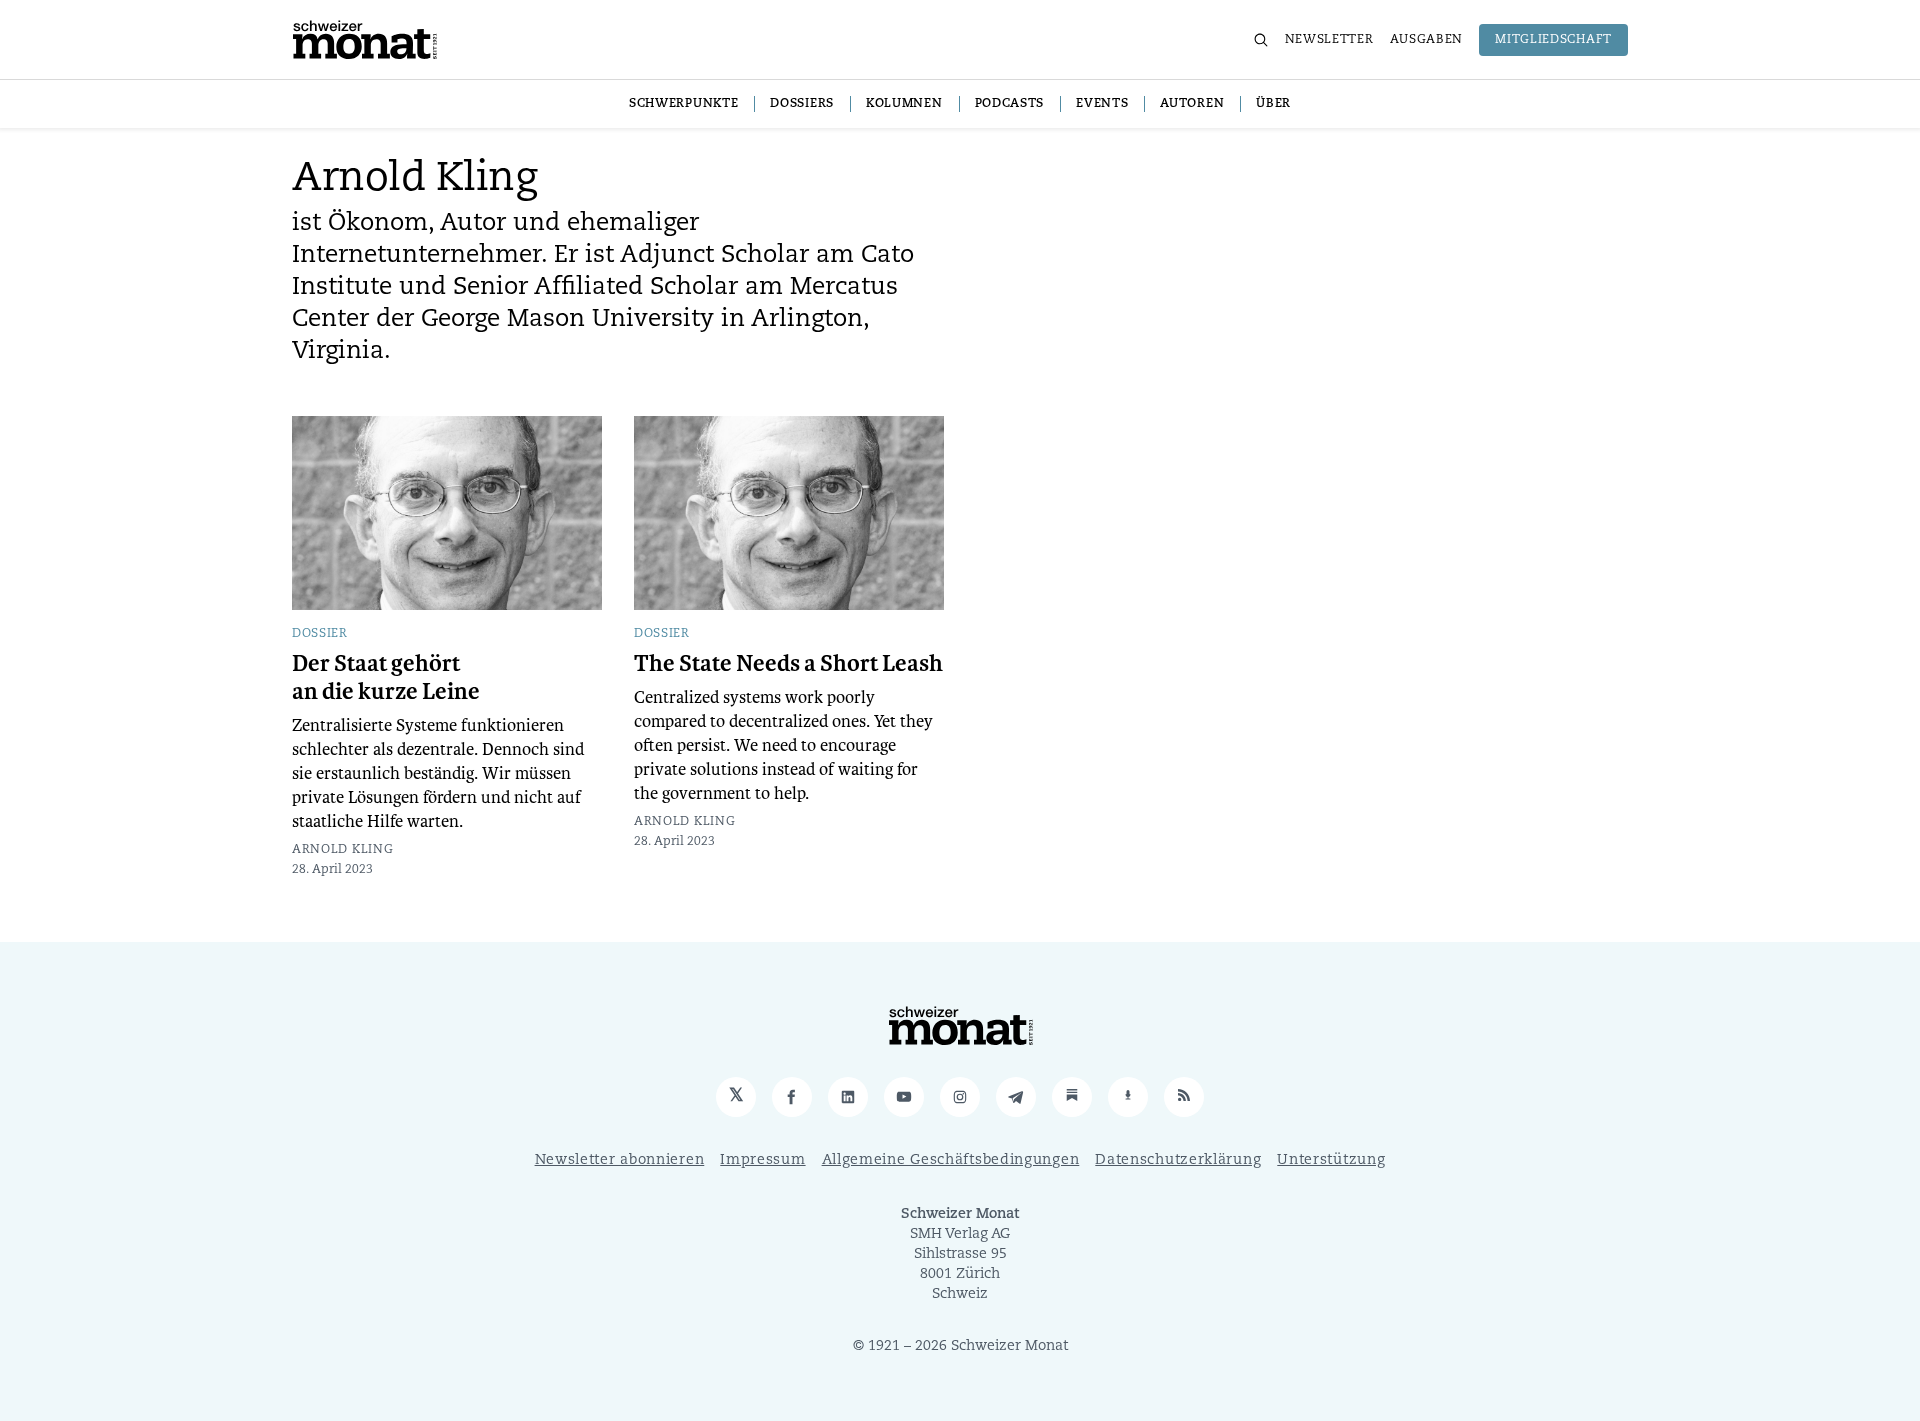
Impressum (762, 1160)
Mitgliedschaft (1553, 40)
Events (1102, 104)
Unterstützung (1331, 1160)
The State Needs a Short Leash (788, 664)
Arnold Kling (342, 850)
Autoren (1192, 104)
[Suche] (1261, 40)
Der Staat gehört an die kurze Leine (386, 678)
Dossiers (802, 104)
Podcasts (1010, 104)
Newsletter (1329, 40)
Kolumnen (904, 104)
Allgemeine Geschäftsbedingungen (951, 1160)
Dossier (320, 634)
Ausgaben (1427, 40)
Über (1273, 104)
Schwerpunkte (683, 104)
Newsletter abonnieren (620, 1160)
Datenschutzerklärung (1178, 1160)
